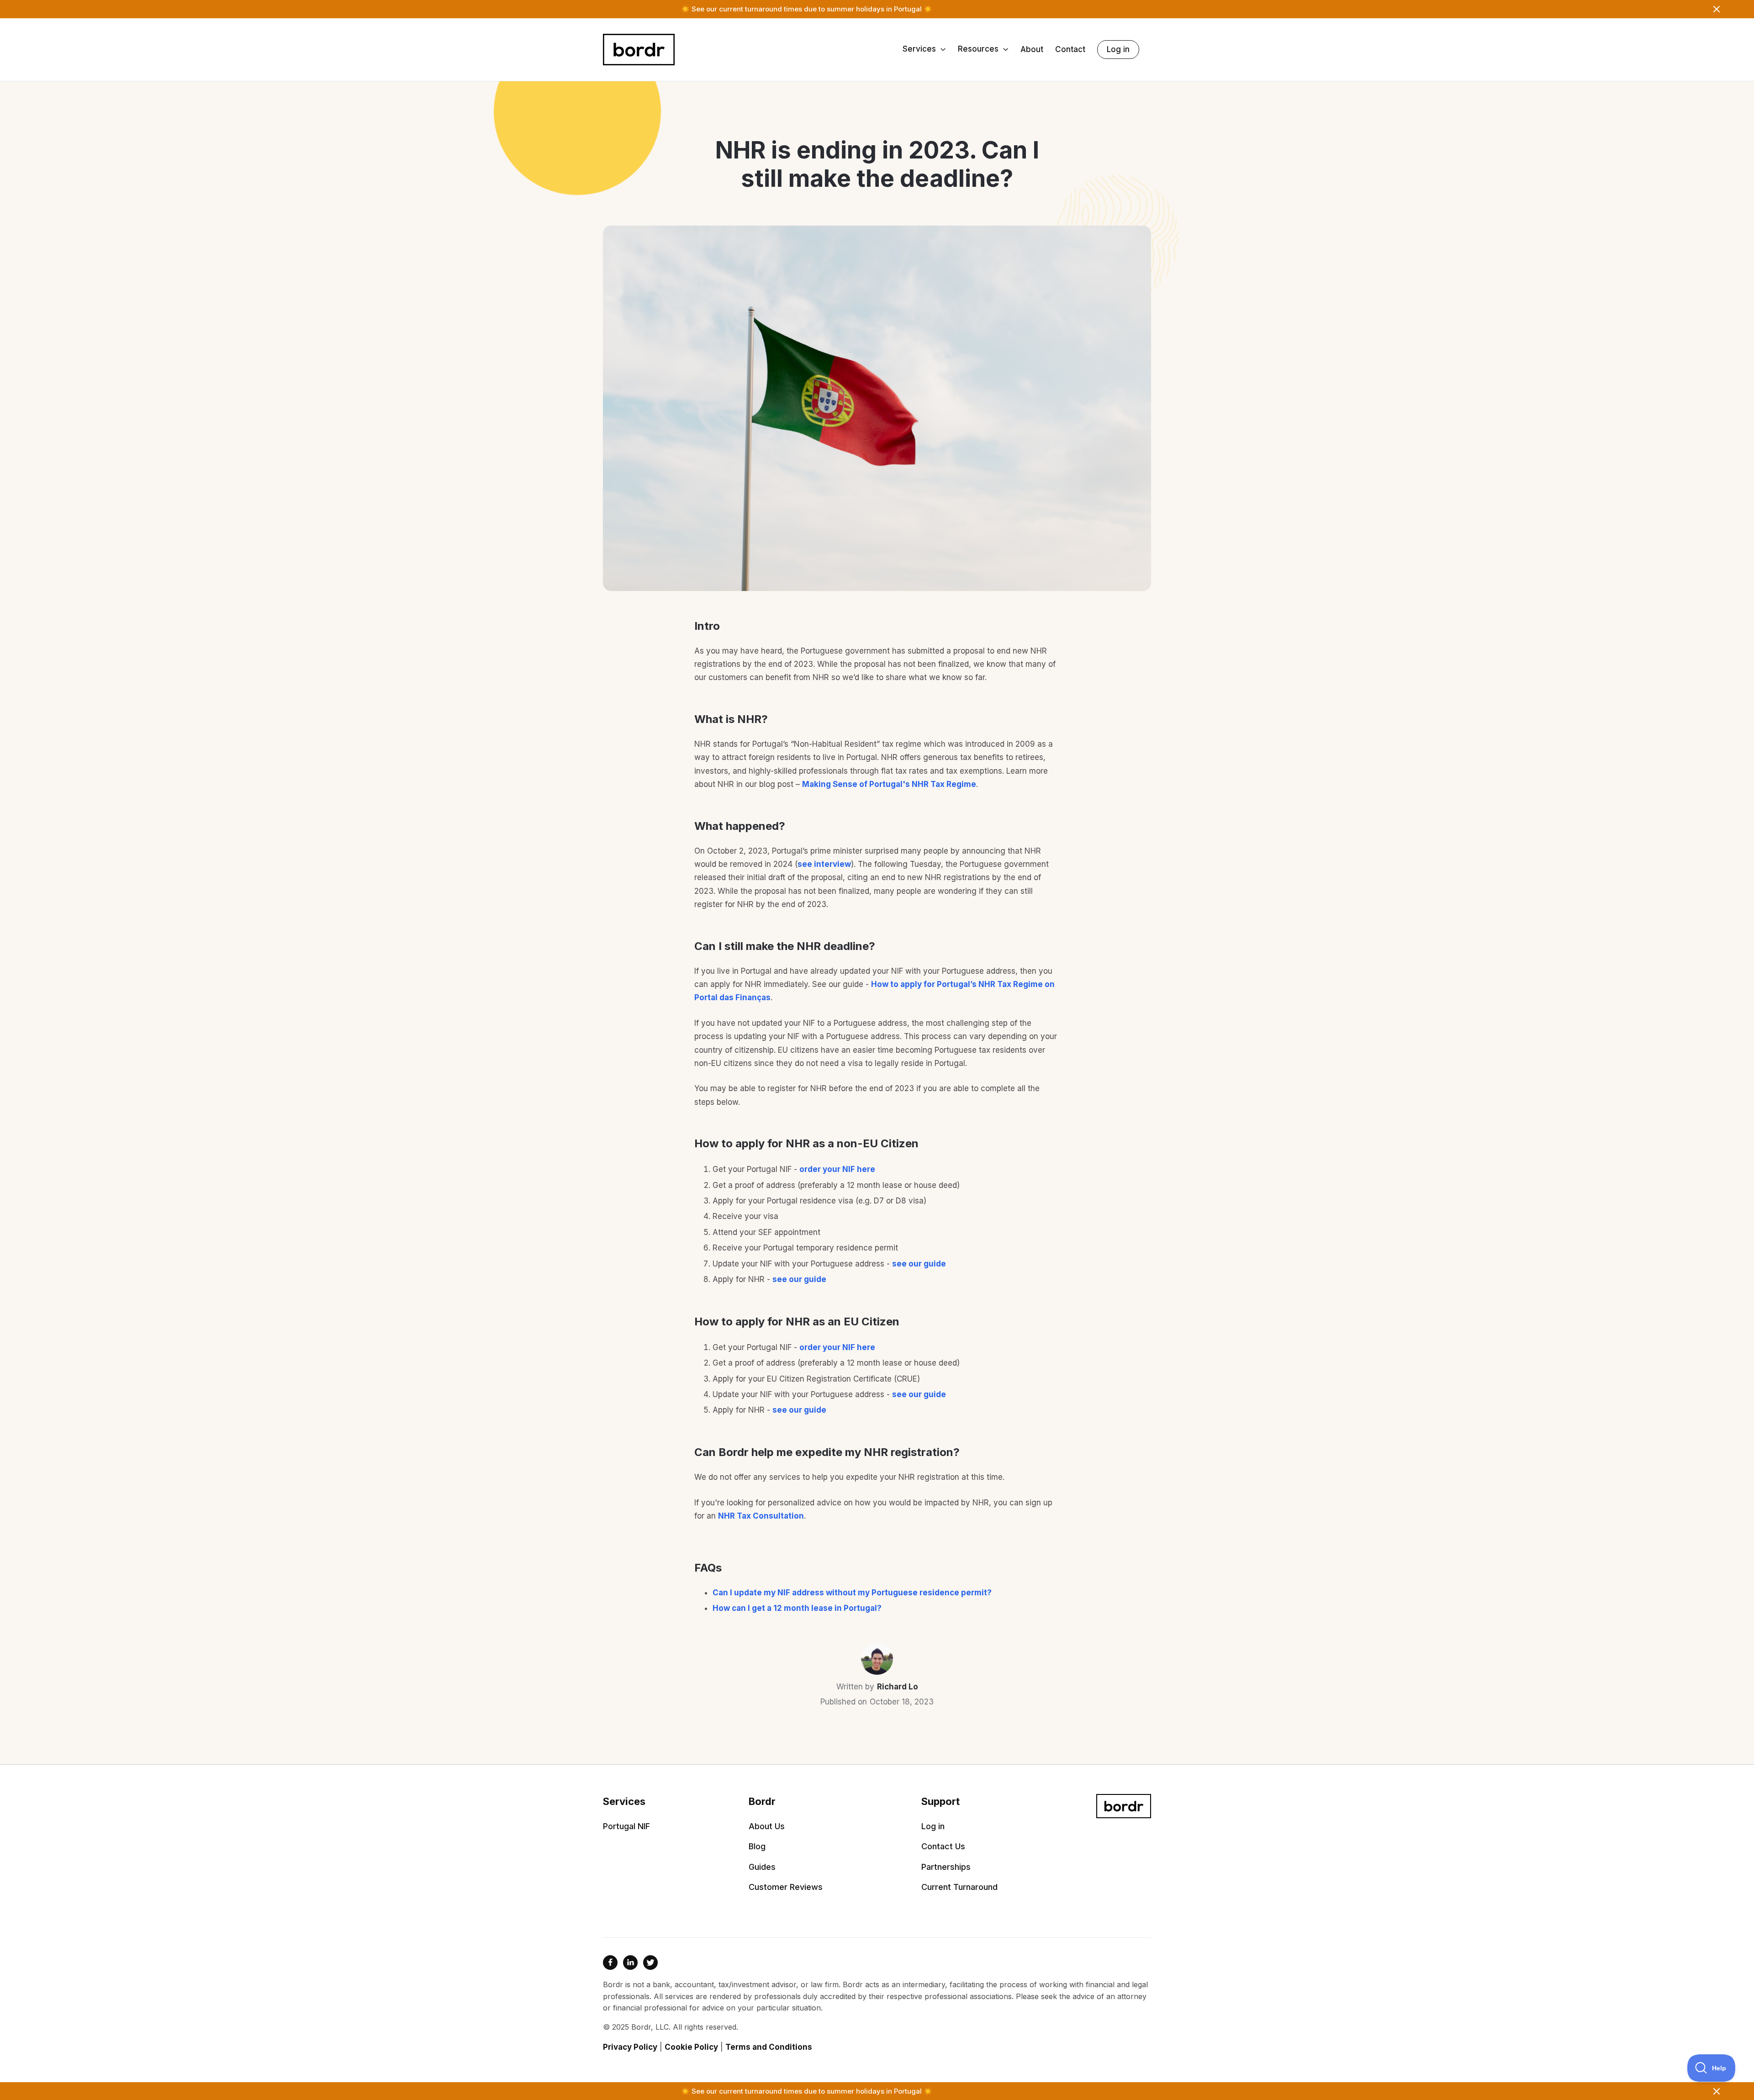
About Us (767, 1826)
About (1032, 50)
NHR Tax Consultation (761, 1516)
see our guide (919, 1264)
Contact (1070, 50)
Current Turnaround (959, 1887)
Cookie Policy (691, 2047)
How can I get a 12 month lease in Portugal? (797, 1608)
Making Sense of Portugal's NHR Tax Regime (889, 784)
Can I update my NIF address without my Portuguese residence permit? (852, 1593)
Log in (1118, 49)
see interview (824, 864)
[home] (639, 50)
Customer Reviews (786, 1887)
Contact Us (943, 1847)
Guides (762, 1867)
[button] (924, 50)
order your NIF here (837, 1169)
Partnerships (946, 1867)
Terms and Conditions (769, 2047)
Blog (757, 1847)
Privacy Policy (630, 2047)
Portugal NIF (626, 1826)
